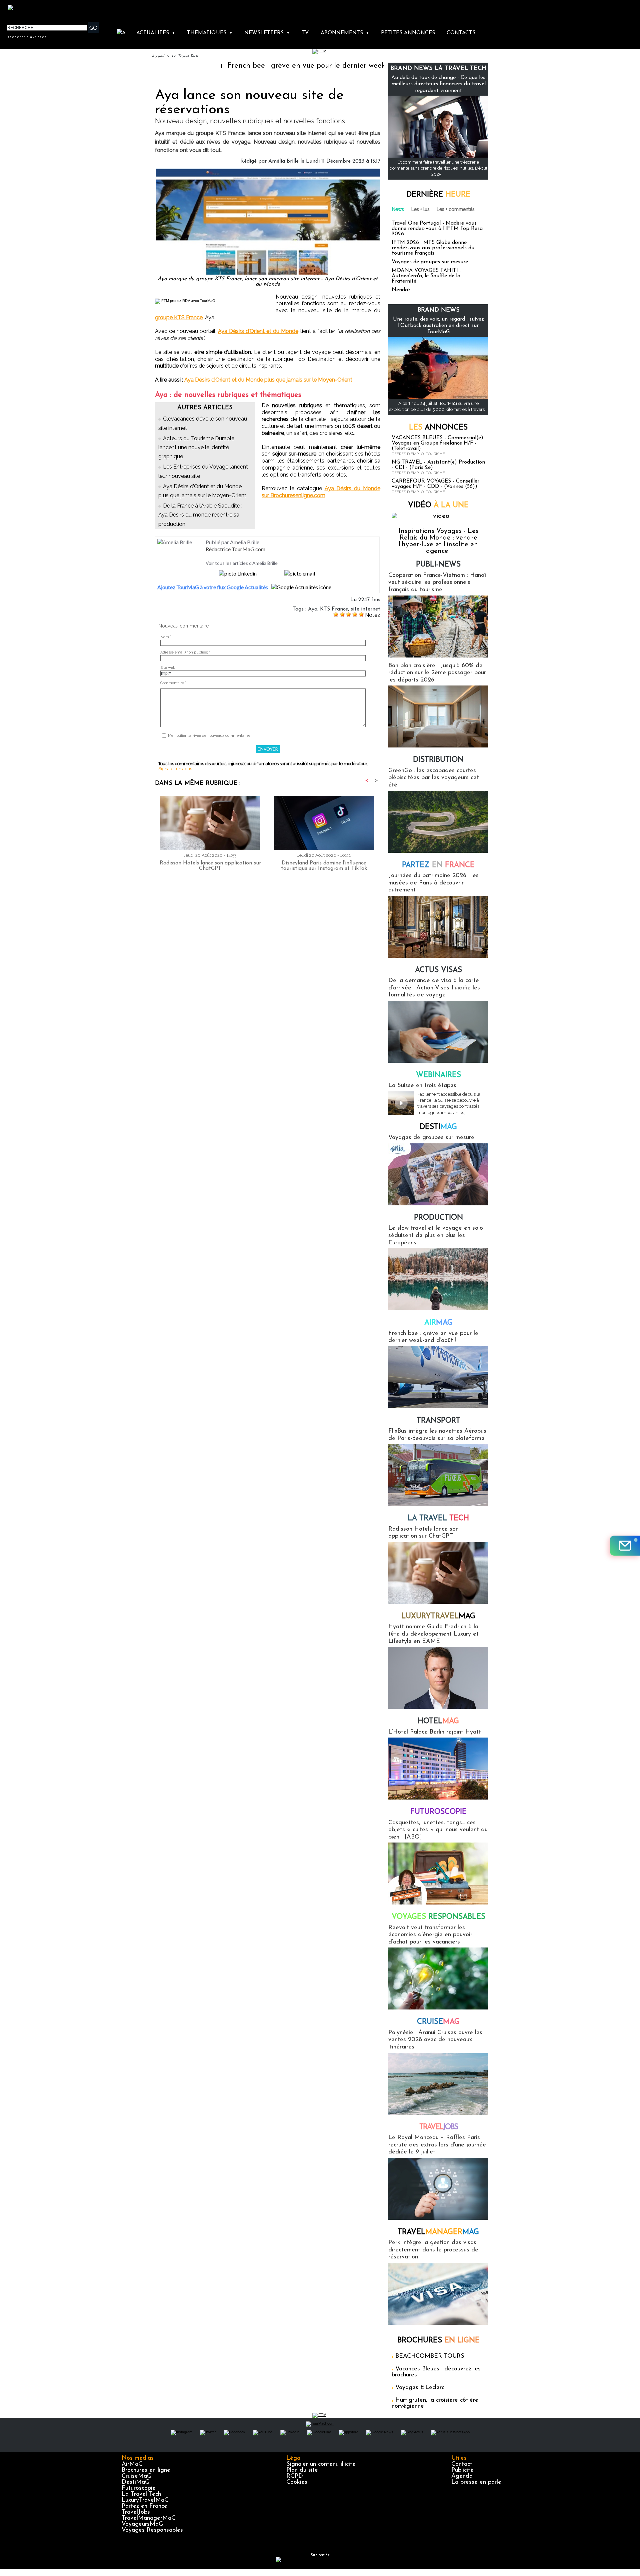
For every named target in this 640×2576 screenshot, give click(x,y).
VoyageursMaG (142, 2524)
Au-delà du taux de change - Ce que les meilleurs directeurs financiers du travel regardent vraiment (438, 84)
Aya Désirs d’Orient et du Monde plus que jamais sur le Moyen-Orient (268, 380)
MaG (438, 1616)
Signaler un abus (175, 769)
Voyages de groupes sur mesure (430, 262)
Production (438, 1218)
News (398, 209)
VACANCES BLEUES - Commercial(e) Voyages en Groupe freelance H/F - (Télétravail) (437, 443)
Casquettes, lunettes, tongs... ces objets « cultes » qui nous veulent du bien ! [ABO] (438, 1830)
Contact (462, 2464)
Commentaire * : (174, 683)
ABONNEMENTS (345, 33)
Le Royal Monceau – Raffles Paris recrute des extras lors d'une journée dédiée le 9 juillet (437, 2145)
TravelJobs (136, 2512)
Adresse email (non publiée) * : (186, 652)
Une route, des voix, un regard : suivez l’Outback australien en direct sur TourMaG (438, 326)
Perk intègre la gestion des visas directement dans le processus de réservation (433, 2250)
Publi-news (438, 565)
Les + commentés (456, 209)
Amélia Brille (283, 161)
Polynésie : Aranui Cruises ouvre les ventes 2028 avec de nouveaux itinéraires (435, 2040)
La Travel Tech (185, 56)
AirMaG (132, 2464)
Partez (438, 865)
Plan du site (302, 2470)
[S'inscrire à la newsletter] (625, 1546)
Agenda (462, 2476)
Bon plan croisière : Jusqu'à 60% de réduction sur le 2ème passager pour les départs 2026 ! (437, 673)
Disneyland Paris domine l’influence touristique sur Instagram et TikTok (324, 866)
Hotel (438, 1721)
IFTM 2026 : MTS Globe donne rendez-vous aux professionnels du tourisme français (433, 248)
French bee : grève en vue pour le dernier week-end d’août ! (251, 66)
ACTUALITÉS (156, 33)
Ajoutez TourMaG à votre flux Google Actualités (213, 587)
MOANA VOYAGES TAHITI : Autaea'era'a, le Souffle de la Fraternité (426, 276)
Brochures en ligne (146, 2470)
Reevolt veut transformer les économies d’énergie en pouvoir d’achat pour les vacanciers (430, 1935)
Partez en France (144, 2506)
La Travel (438, 1518)
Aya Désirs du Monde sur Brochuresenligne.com (321, 492)
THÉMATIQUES (210, 33)
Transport (438, 1421)
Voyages (438, 1917)
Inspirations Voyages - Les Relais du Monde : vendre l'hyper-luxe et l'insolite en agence (438, 541)
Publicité (462, 2470)
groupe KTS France (179, 317)
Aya (313, 609)
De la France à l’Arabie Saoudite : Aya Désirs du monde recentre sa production (200, 515)
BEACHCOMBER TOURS (430, 2356)
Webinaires (438, 1075)
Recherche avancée (27, 37)
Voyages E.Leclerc (420, 2388)
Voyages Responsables (152, 2530)
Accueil (158, 56)
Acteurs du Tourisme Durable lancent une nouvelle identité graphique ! (196, 447)
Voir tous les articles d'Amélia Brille (242, 563)
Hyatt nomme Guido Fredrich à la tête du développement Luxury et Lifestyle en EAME (433, 1634)
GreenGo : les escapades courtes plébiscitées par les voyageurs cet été (434, 778)
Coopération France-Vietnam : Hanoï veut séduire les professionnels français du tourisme (437, 583)
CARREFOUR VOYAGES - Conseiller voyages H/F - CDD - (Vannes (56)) (435, 484)
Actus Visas (438, 970)
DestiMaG (135, 2482)
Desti (438, 1127)
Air (438, 1323)
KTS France (334, 609)
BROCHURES (438, 2341)
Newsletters (267, 33)
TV (305, 33)
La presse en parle (476, 2482)
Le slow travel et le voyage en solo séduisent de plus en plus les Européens (436, 1236)
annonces (438, 428)
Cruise (438, 2022)
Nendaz (401, 290)
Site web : (169, 668)
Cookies (297, 2482)
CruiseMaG (136, 2476)
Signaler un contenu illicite (321, 2464)
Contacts (461, 33)
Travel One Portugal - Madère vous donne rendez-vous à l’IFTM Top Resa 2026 (437, 229)
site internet (365, 609)
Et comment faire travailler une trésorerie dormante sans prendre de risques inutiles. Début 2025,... (438, 168)
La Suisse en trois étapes (422, 1086)
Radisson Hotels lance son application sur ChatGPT (210, 866)
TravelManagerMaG (149, 2518)
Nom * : (167, 637)
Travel (438, 2127)
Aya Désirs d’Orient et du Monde (258, 331)
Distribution (438, 760)
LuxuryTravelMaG (145, 2500)
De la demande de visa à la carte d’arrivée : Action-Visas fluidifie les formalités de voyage (434, 988)
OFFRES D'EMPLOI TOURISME (418, 454)
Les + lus (420, 209)
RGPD (295, 2476)
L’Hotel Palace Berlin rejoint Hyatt (435, 1732)
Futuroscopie (438, 1812)
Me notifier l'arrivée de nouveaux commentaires (209, 736)
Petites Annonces (408, 33)
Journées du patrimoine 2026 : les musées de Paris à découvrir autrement (433, 883)
